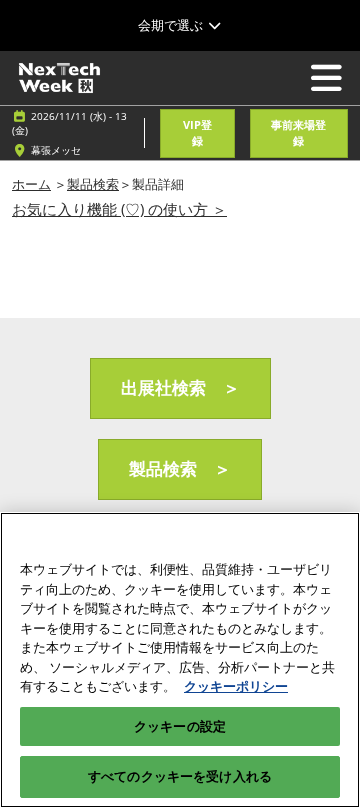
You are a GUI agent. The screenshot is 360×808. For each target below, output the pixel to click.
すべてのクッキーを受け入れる (180, 776)
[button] (197, 133)
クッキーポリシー (236, 686)
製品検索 (93, 184)
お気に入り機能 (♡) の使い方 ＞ (119, 209)
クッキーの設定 (180, 726)
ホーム (31, 184)
